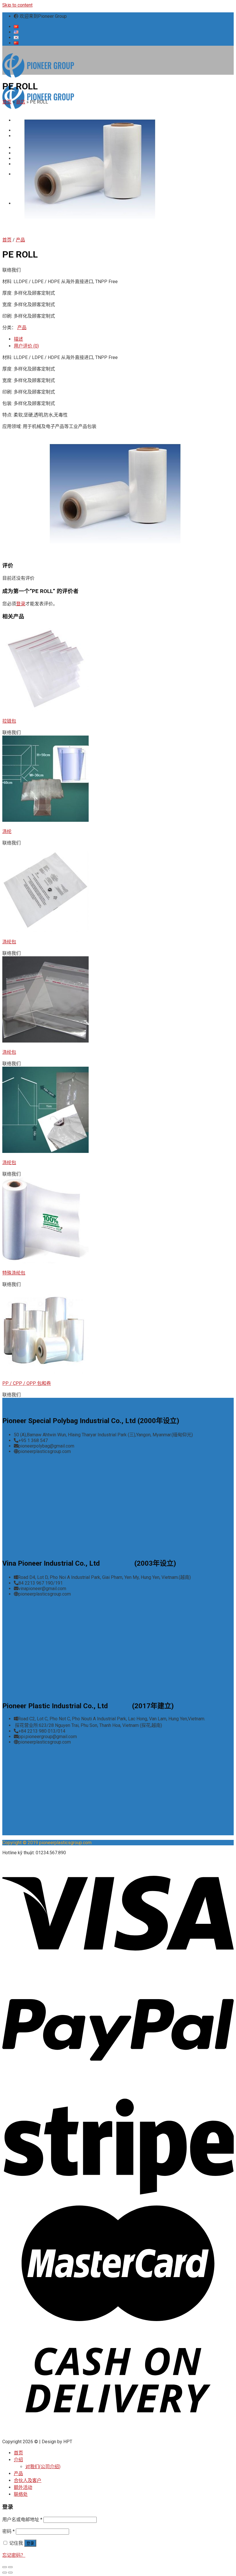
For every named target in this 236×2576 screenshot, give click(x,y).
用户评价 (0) (26, 346)
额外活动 (23, 2487)
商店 (21, 102)
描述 (18, 339)
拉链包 (9, 721)
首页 (7, 102)
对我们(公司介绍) (43, 2467)
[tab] (124, 339)
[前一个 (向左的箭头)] (5, 2573)
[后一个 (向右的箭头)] (10, 2573)
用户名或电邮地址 (22, 2520)
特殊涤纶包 (14, 1273)
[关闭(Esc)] (5, 2567)
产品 (20, 240)
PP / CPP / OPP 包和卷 (27, 1383)
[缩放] (10, 2567)
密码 (8, 2531)
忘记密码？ (14, 2555)
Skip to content (17, 5)
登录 (21, 604)
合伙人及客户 (28, 2480)
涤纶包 (9, 942)
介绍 (18, 2460)
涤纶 (7, 831)
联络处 (21, 2494)
